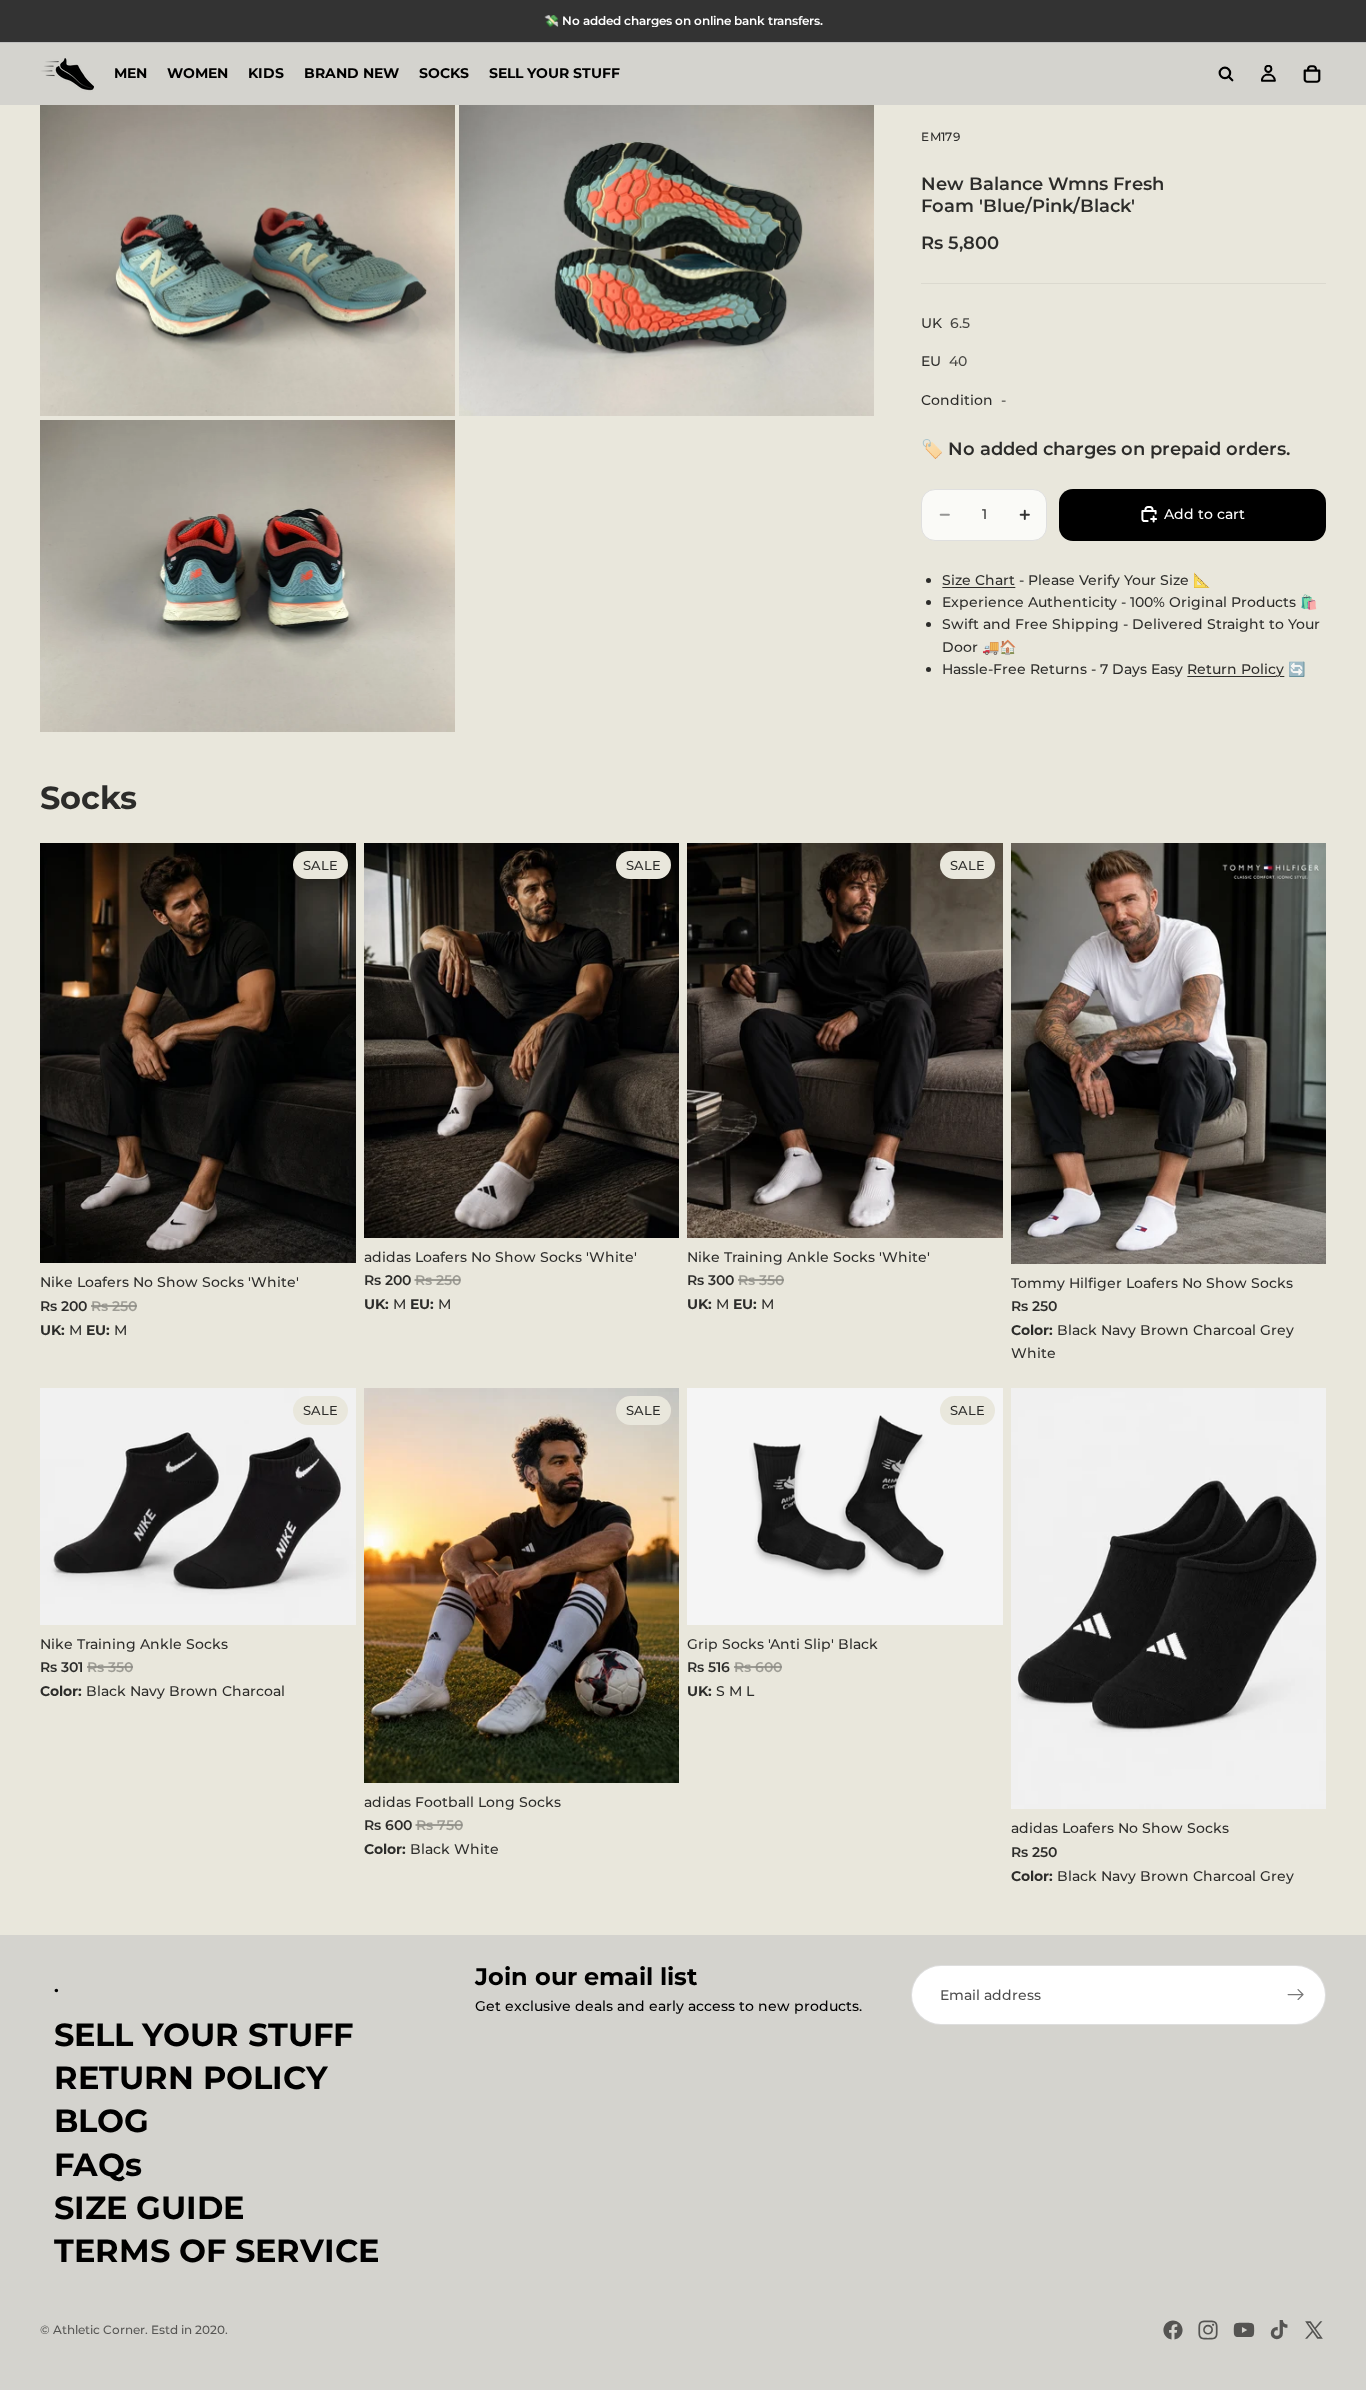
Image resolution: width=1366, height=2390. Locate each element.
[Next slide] (1296, 1053)
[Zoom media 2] (666, 260)
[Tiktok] (1279, 2330)
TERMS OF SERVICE (216, 2250)
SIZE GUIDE (149, 2207)
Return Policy (1235, 669)
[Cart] (1312, 74)
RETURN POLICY (191, 2077)
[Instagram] (1208, 2330)
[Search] (1226, 74)
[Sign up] (1296, 1995)
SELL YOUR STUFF (203, 2034)
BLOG (101, 2120)
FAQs (98, 2163)
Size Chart (978, 579)
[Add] (325, 1233)
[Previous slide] (1041, 1053)
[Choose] (1295, 1233)
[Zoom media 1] (247, 260)
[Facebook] (1173, 2330)
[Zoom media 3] (247, 575)
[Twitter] (1314, 2330)
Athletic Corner (99, 2329)
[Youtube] (1244, 2330)
